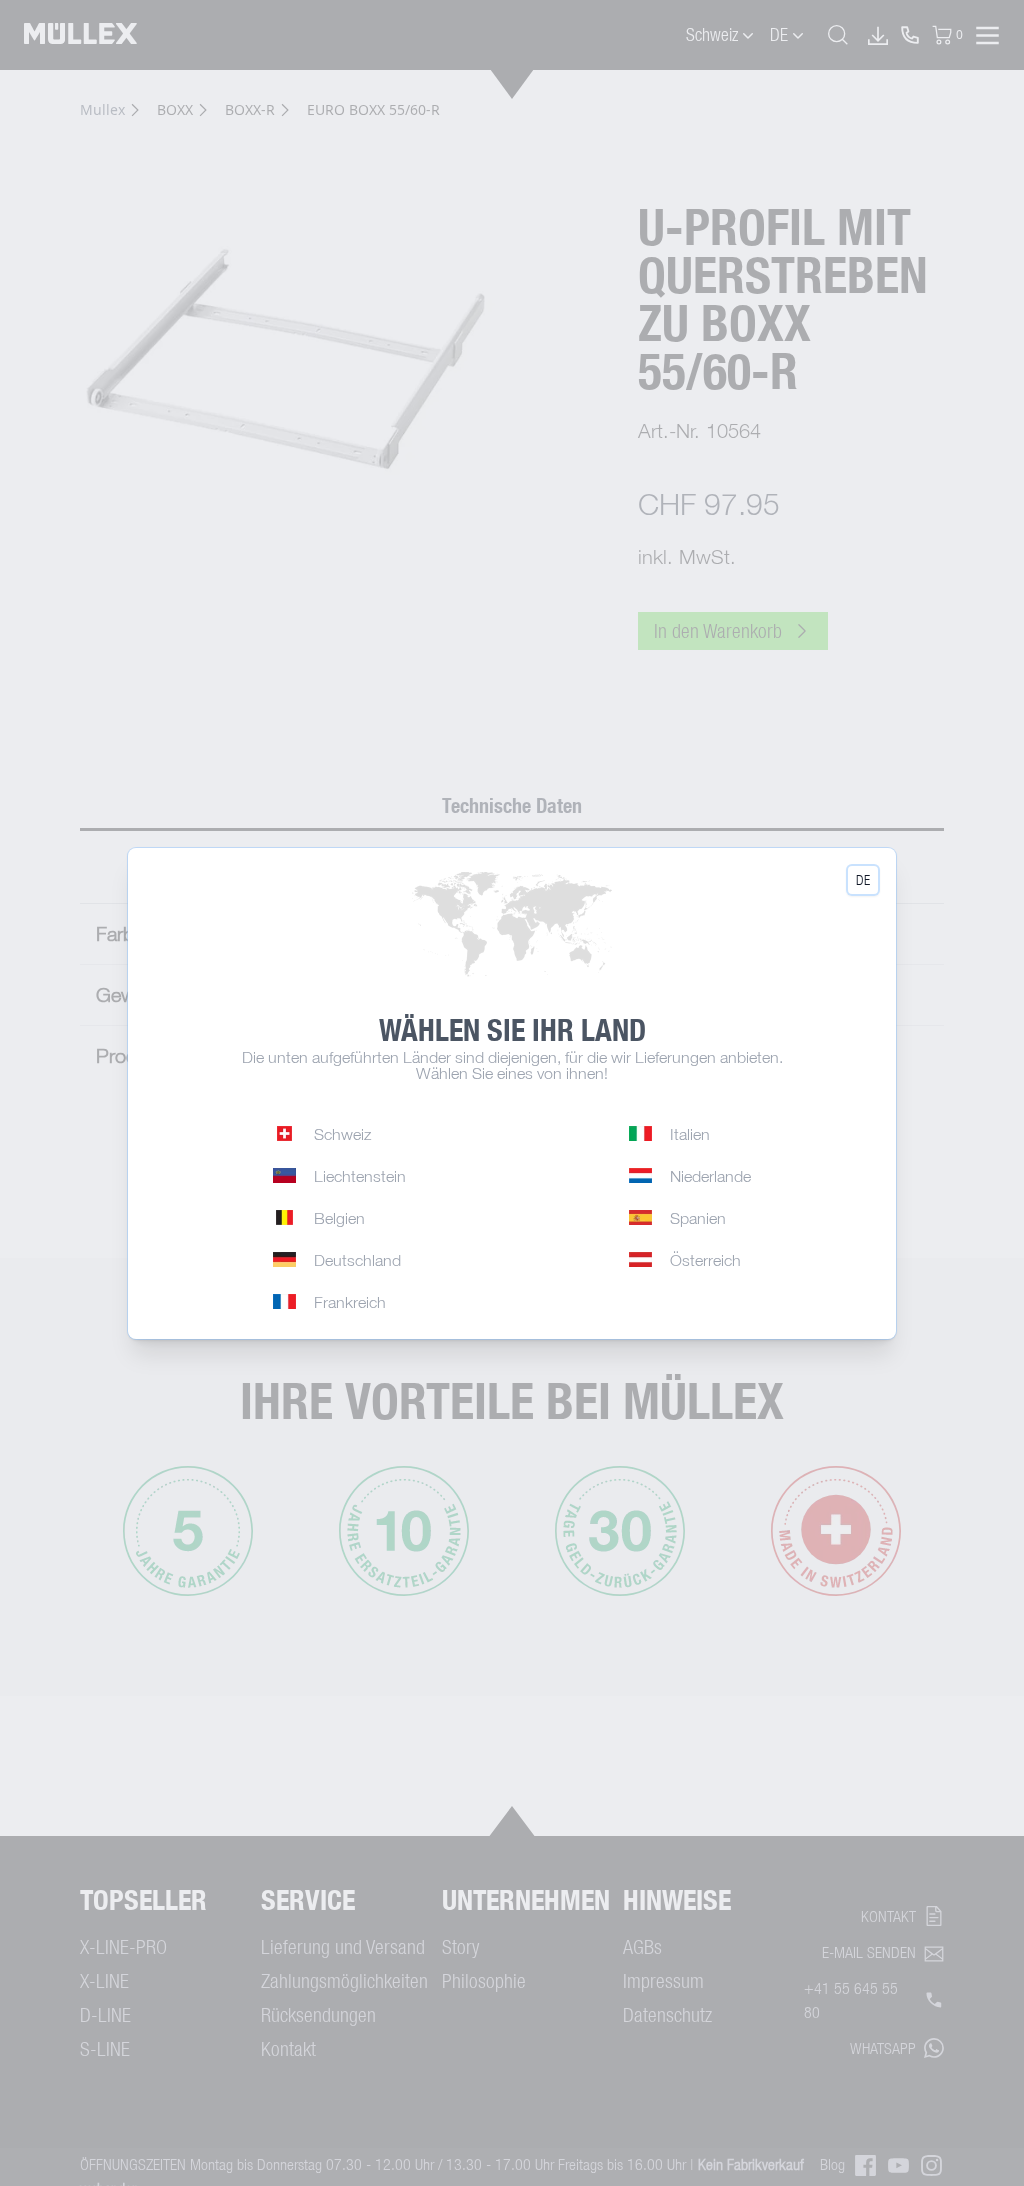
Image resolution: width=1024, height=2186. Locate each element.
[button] (863, 880)
